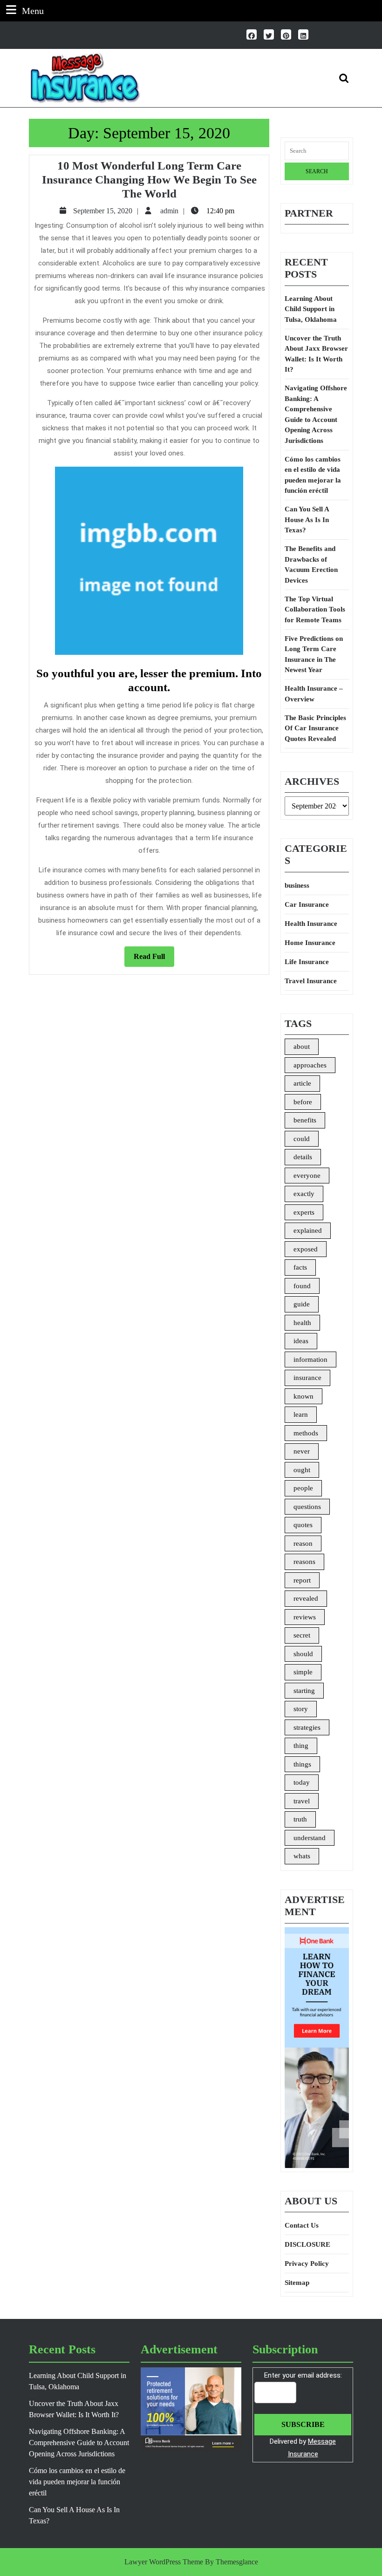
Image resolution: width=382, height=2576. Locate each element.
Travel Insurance (311, 981)
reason (303, 1543)
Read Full (154, 959)
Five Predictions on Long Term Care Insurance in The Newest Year (314, 654)
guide (302, 1304)
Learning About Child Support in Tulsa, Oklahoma (311, 309)
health (302, 1323)
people (303, 1488)
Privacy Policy (307, 2263)
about (302, 1047)
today (302, 1782)
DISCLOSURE (307, 2244)
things (302, 1764)
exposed (306, 1249)
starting (304, 1691)
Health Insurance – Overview (314, 694)
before (303, 1102)
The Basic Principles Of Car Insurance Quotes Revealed (315, 728)
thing (301, 1746)
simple (303, 1672)
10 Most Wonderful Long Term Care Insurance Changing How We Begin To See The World (149, 180)
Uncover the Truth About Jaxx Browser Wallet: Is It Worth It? (316, 354)
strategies (307, 1727)
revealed (306, 1598)
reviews (305, 1617)
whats (302, 1856)
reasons (304, 1562)
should (303, 1654)
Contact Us (302, 2225)
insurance (307, 1378)
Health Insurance (311, 924)
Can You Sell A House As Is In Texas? (307, 520)
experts (304, 1212)
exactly (304, 1194)
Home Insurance (310, 943)
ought (302, 1470)
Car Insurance (307, 904)
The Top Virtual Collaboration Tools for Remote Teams (315, 609)
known (304, 1396)
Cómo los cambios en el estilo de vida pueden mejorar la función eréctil (313, 475)
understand (310, 1838)
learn (301, 1414)
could (302, 1139)
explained (308, 1230)
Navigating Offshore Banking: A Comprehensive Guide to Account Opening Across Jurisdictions (316, 414)
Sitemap (297, 2283)
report (302, 1580)
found (302, 1286)
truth (300, 1819)
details (303, 1157)
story (301, 1709)
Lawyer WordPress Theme (164, 2562)
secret (302, 1635)
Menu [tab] (33, 10)
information (310, 1359)
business (297, 885)
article (302, 1083)
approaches (310, 1065)
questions (307, 1507)
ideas (301, 1341)
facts (300, 1267)
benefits (305, 1120)
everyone (307, 1176)
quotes (303, 1525)
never (302, 1451)
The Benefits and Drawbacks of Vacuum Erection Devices (311, 564)
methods (306, 1433)
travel (302, 1801)
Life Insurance (307, 962)
